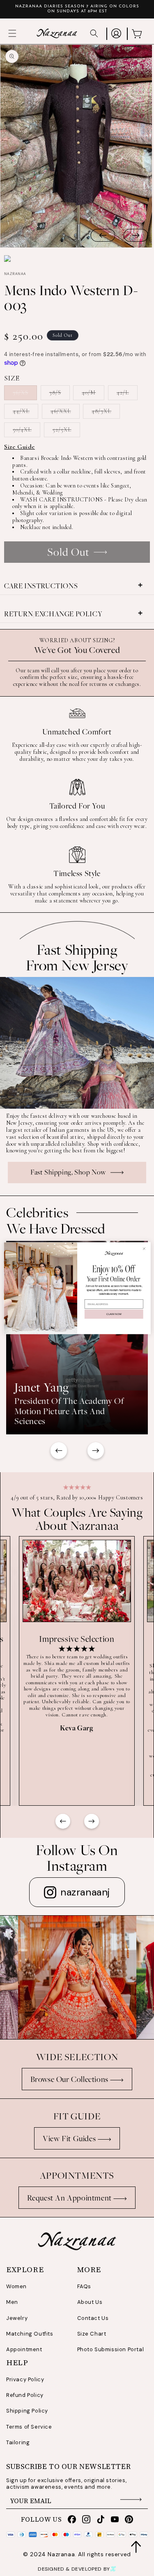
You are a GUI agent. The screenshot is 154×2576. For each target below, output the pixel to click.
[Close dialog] (144, 1248)
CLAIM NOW (114, 1314)
